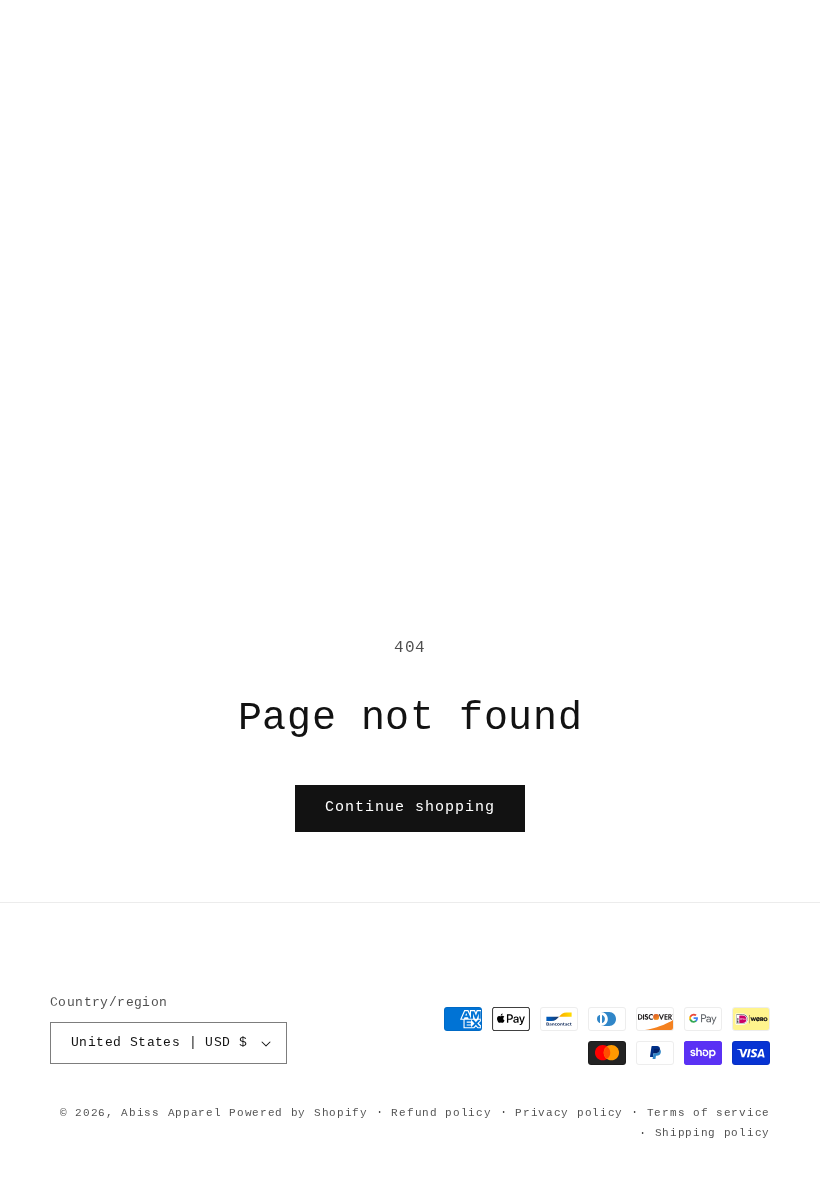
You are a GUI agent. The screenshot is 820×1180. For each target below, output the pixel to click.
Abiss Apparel (171, 1113)
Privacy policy (569, 1113)
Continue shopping (410, 807)
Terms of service (708, 1113)
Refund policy (441, 1113)
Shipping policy (713, 1133)
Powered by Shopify (298, 1113)
